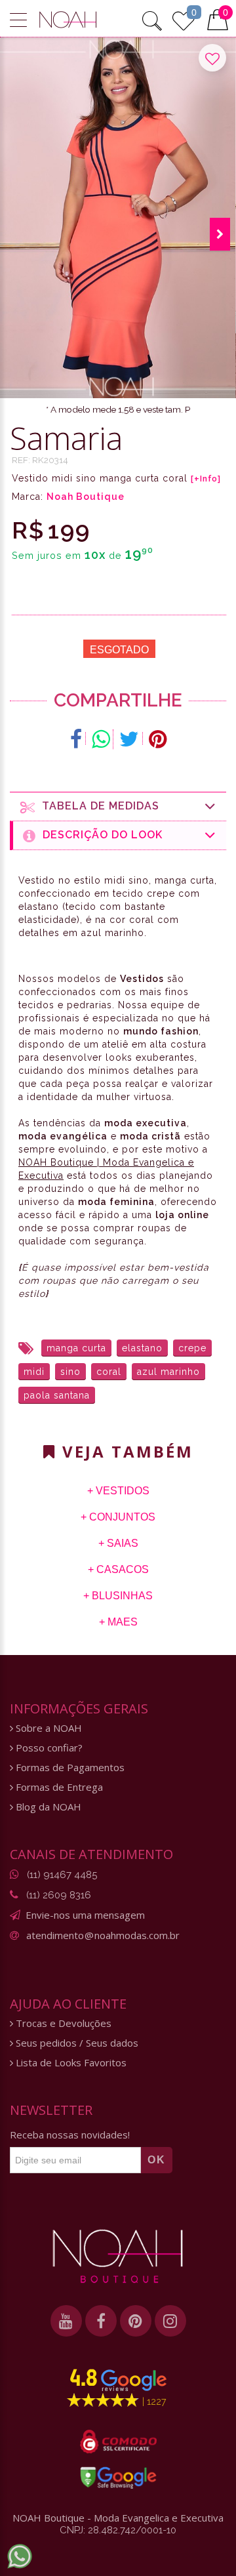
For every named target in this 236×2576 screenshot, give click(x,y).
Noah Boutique (86, 497)
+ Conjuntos (118, 1517)
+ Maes (118, 1622)
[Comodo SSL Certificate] (118, 2442)
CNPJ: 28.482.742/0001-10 (118, 2530)
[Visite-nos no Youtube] (66, 2321)
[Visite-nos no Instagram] (170, 2321)
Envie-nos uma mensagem (85, 1915)
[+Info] (206, 479)
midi (34, 1372)
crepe (192, 1348)
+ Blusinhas (118, 1596)
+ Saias (118, 1543)
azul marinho (168, 1372)
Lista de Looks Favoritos (70, 2063)
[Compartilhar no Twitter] (129, 739)
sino (70, 1372)
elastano (142, 1348)
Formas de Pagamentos (69, 1768)
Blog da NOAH (47, 1807)
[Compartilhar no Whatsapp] (101, 739)
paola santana (57, 1395)
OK (157, 2160)
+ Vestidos (118, 1491)
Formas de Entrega (58, 1787)
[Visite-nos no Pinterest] (136, 2321)
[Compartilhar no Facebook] (76, 739)
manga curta (76, 1348)
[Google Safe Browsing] (118, 2478)
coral (109, 1372)
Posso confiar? (48, 1748)
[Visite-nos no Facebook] (101, 2321)
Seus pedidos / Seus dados (76, 2043)
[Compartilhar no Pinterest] (158, 739)
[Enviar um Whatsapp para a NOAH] (20, 2556)
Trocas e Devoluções (62, 2023)
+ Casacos (118, 1569)
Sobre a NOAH (48, 1728)
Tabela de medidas (97, 806)
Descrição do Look (99, 835)
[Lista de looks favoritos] (184, 19)
